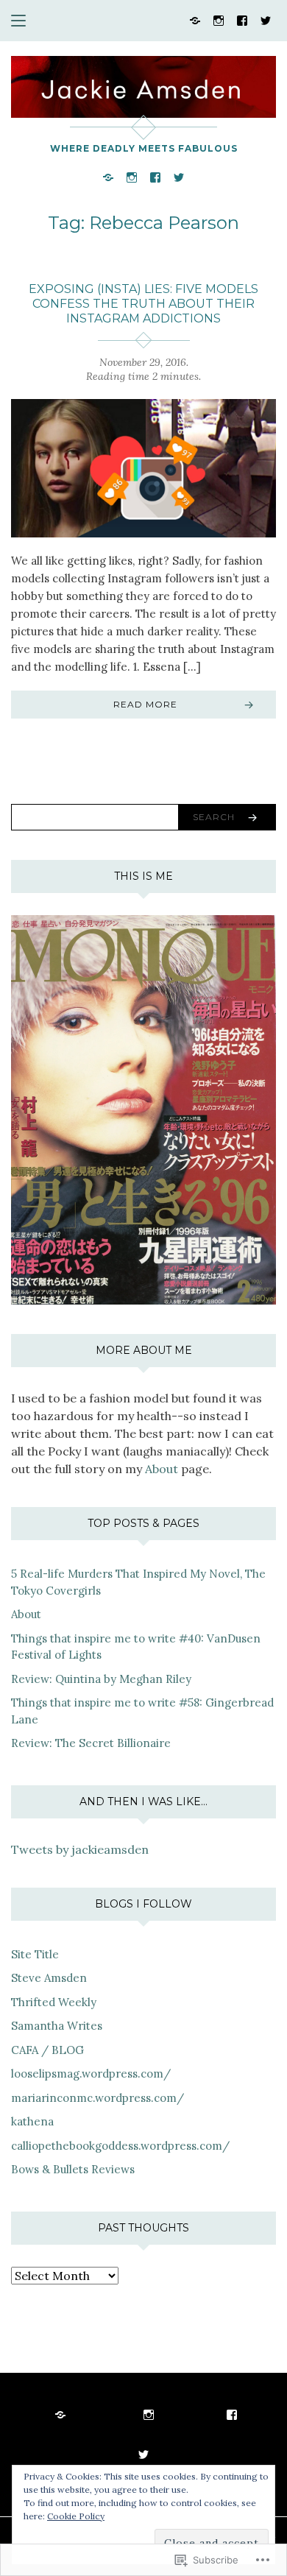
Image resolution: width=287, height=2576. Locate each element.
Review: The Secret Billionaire (91, 1743)
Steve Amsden (49, 1978)
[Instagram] (219, 20)
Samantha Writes (57, 2026)
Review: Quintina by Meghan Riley (101, 1679)
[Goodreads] (195, 20)
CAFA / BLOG (47, 2050)
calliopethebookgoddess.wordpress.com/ (120, 2146)
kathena (32, 2121)
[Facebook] (242, 20)
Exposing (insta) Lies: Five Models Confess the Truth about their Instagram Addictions (143, 304)
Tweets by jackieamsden (80, 1849)
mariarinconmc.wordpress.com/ (98, 2098)
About (162, 1469)
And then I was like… (143, 1802)
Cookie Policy (76, 2516)
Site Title (35, 1954)
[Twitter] (266, 20)
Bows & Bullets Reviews (73, 2169)
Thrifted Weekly (54, 2002)
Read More (145, 704)
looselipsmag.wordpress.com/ (91, 2074)
